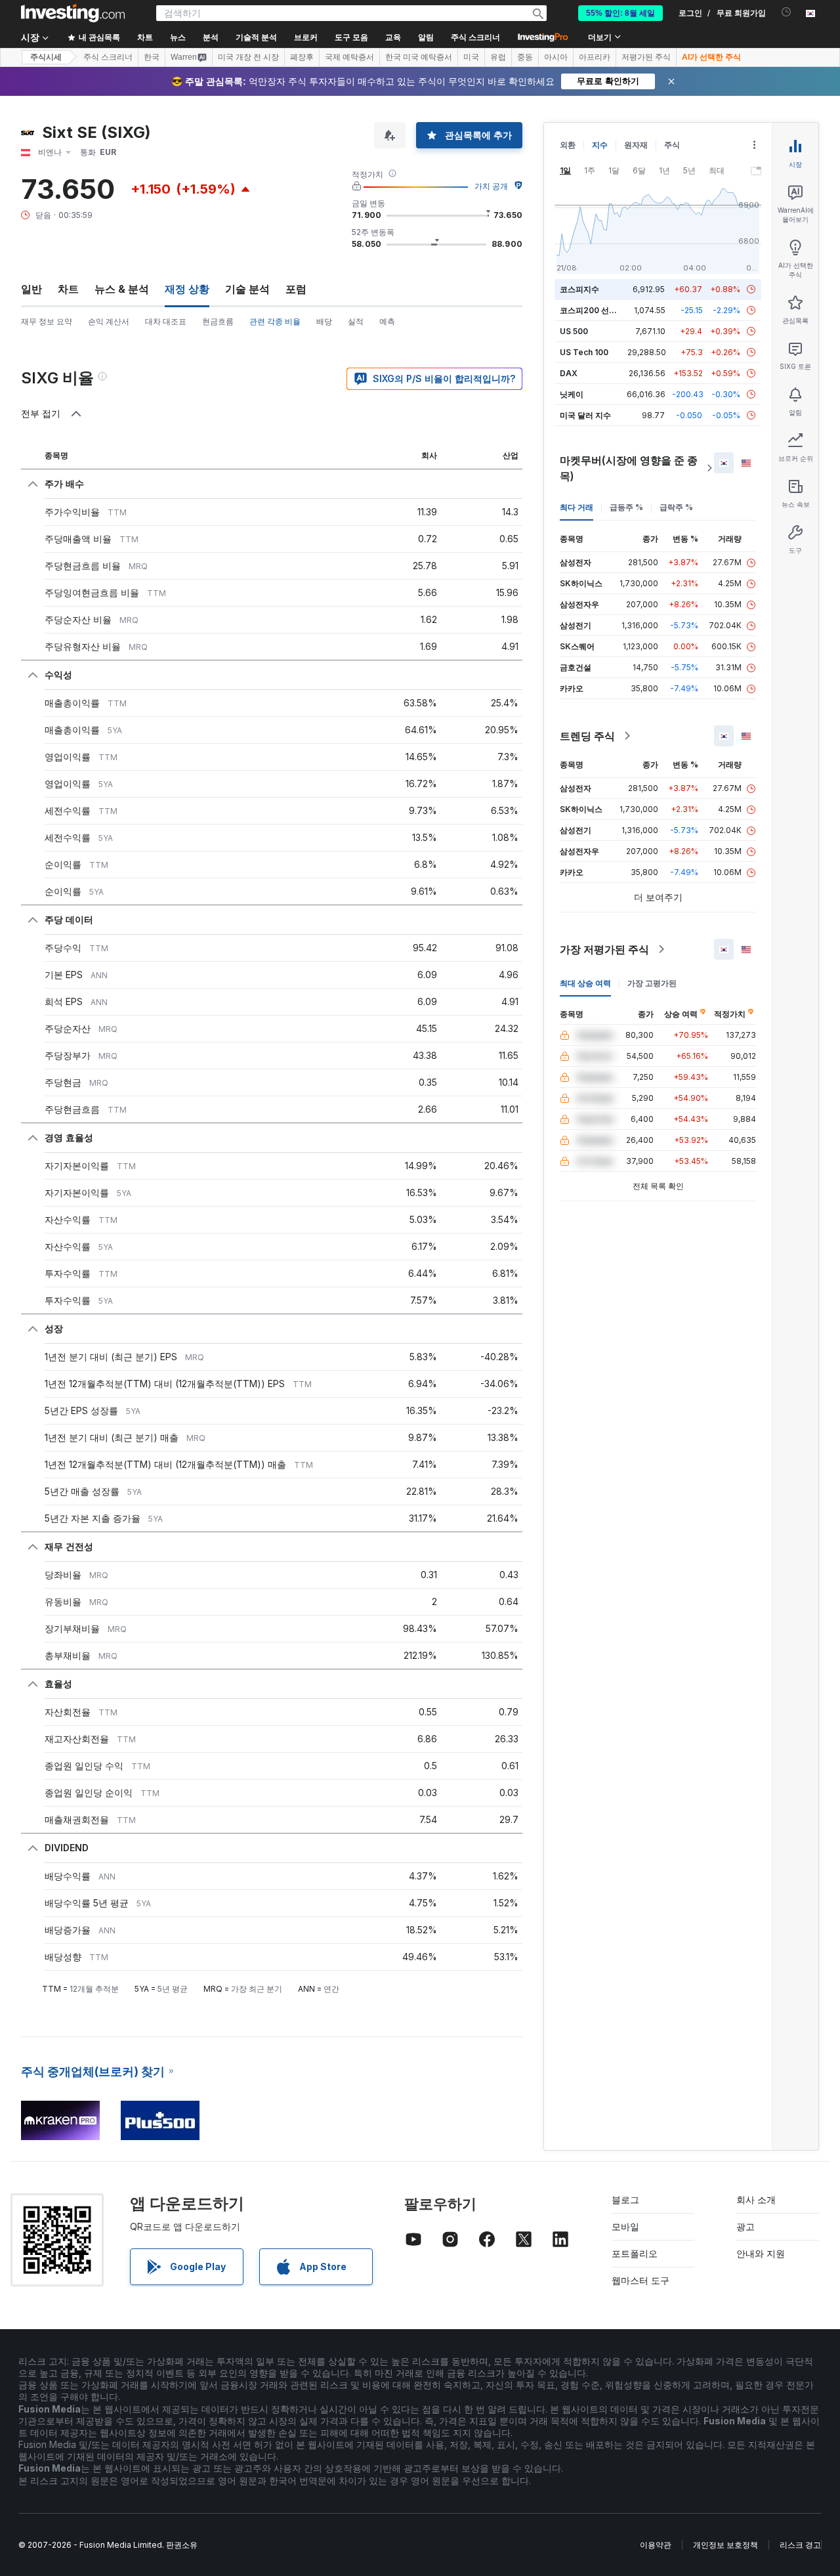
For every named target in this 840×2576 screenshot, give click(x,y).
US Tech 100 (584, 352)
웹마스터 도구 (640, 2280)
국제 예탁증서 (349, 57)
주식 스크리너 (475, 37)
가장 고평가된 (652, 983)
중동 (525, 57)
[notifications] (787, 12)
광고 (745, 2226)
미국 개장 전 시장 (248, 57)
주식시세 (46, 57)
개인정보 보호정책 (725, 2545)
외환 (568, 145)
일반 (31, 289)
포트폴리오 (635, 2253)
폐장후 (302, 57)
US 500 (574, 331)
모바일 (625, 2226)
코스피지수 (579, 289)
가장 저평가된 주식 (604, 949)
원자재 (636, 145)
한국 (152, 57)
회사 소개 (756, 2200)
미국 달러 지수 (585, 415)
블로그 (625, 2200)
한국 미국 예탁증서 (419, 57)
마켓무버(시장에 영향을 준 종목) (629, 468)
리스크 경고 (800, 2545)
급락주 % (676, 507)
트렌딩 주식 (587, 736)
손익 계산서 (109, 321)
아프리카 (595, 57)
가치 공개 (491, 186)
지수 (600, 145)
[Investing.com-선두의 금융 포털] (73, 13)
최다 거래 (577, 507)
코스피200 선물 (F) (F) (601, 310)
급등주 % (626, 507)
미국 (471, 57)
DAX (569, 373)
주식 (672, 145)
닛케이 (572, 394)
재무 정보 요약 (47, 321)
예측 (387, 321)
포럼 (296, 289)
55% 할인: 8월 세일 (620, 13)
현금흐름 (218, 321)
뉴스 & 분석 (122, 289)
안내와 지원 (761, 2253)
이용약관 (656, 2545)
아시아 (556, 57)
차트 (68, 289)
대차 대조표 (166, 321)
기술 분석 (247, 289)
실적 (356, 321)
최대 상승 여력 (585, 983)
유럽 (498, 57)
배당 (324, 321)
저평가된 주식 (646, 57)
